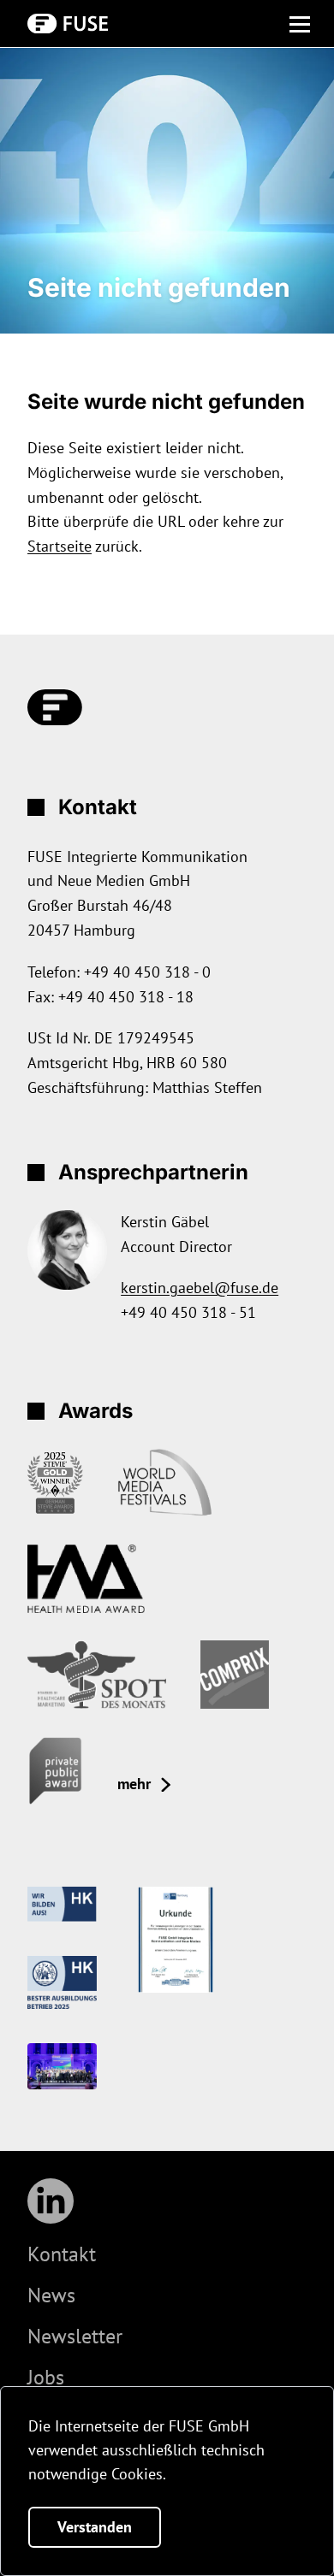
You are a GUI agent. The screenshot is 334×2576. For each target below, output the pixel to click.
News (51, 2295)
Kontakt (62, 2254)
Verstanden (95, 2527)
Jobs (46, 2377)
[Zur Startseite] (68, 23)
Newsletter (75, 2336)
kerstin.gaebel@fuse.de (200, 1288)
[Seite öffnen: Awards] (55, 1483)
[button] (300, 27)
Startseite (60, 546)
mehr (134, 1784)
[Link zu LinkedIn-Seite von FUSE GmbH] (51, 2201)
